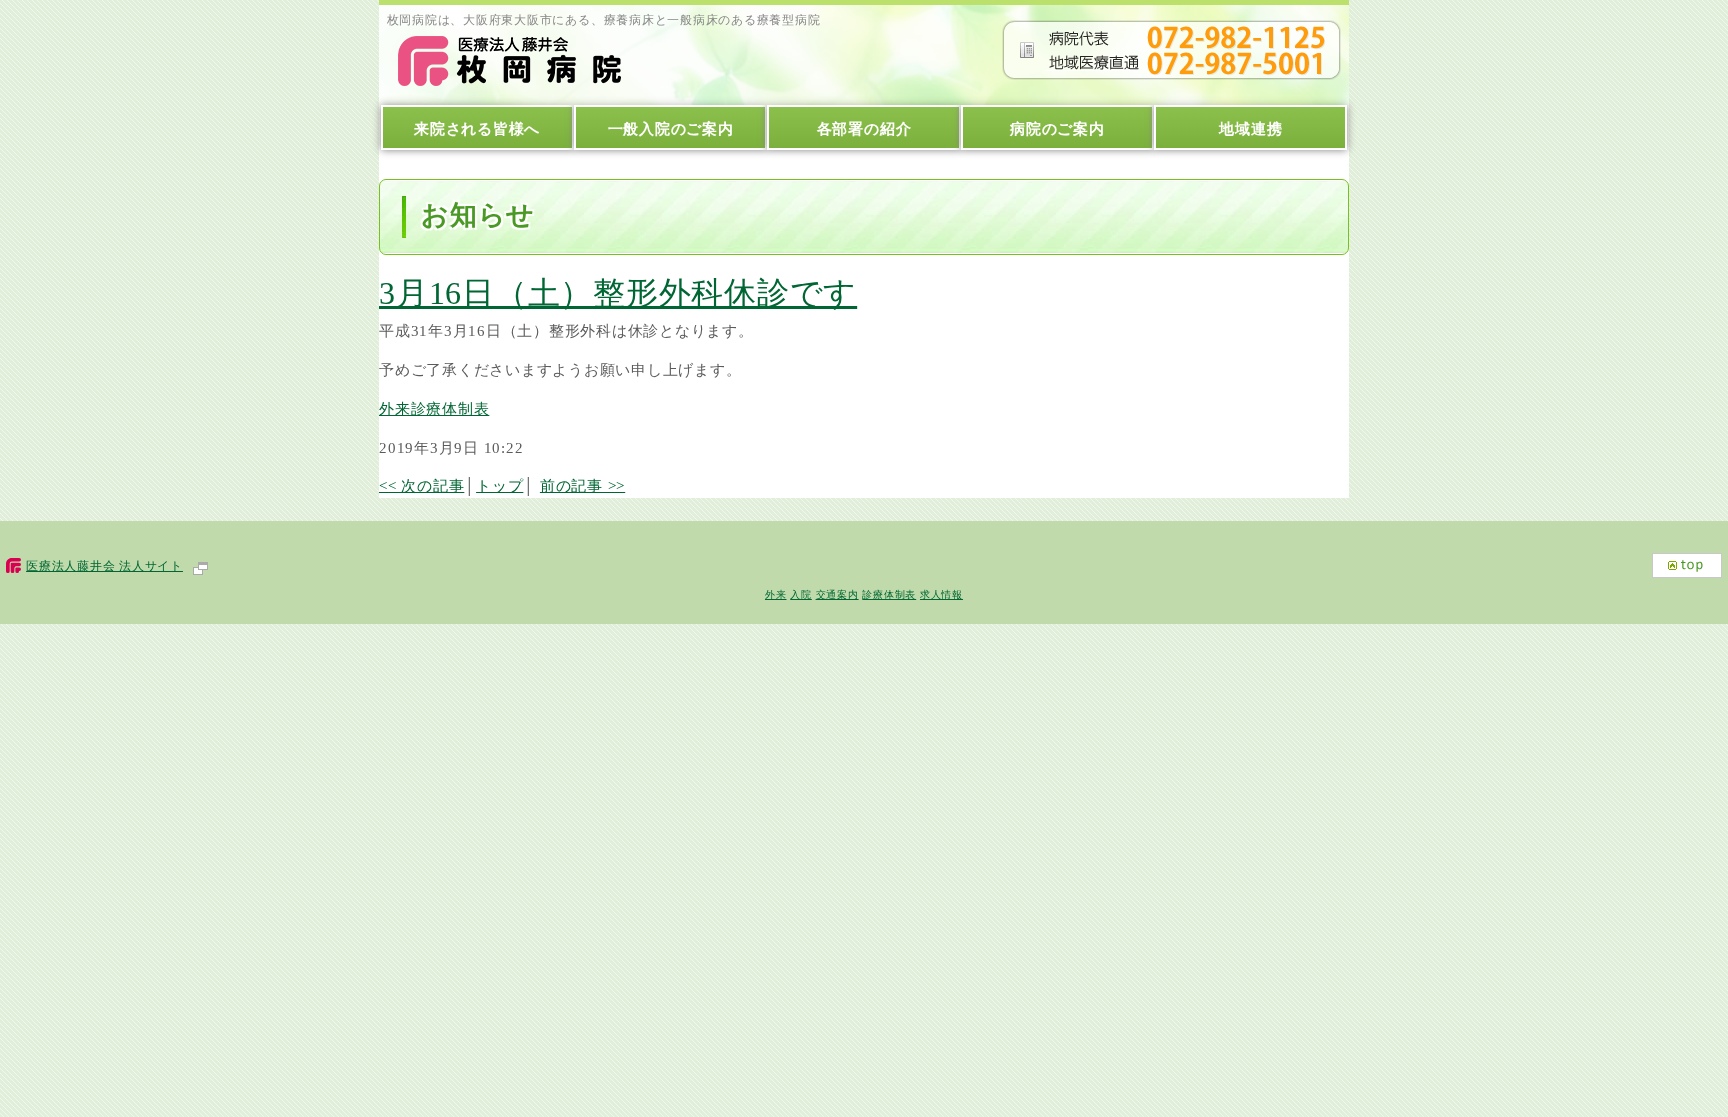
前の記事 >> (582, 485)
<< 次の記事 (421, 485)
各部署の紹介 (864, 128)
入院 (801, 594)
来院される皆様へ (477, 128)
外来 (776, 594)
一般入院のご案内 (671, 128)
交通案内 (837, 594)
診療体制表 (889, 594)
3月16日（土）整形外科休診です (618, 293)
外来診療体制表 (434, 408)
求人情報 (941, 594)
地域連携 (1250, 128)
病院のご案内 (1057, 128)
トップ (499, 485)
